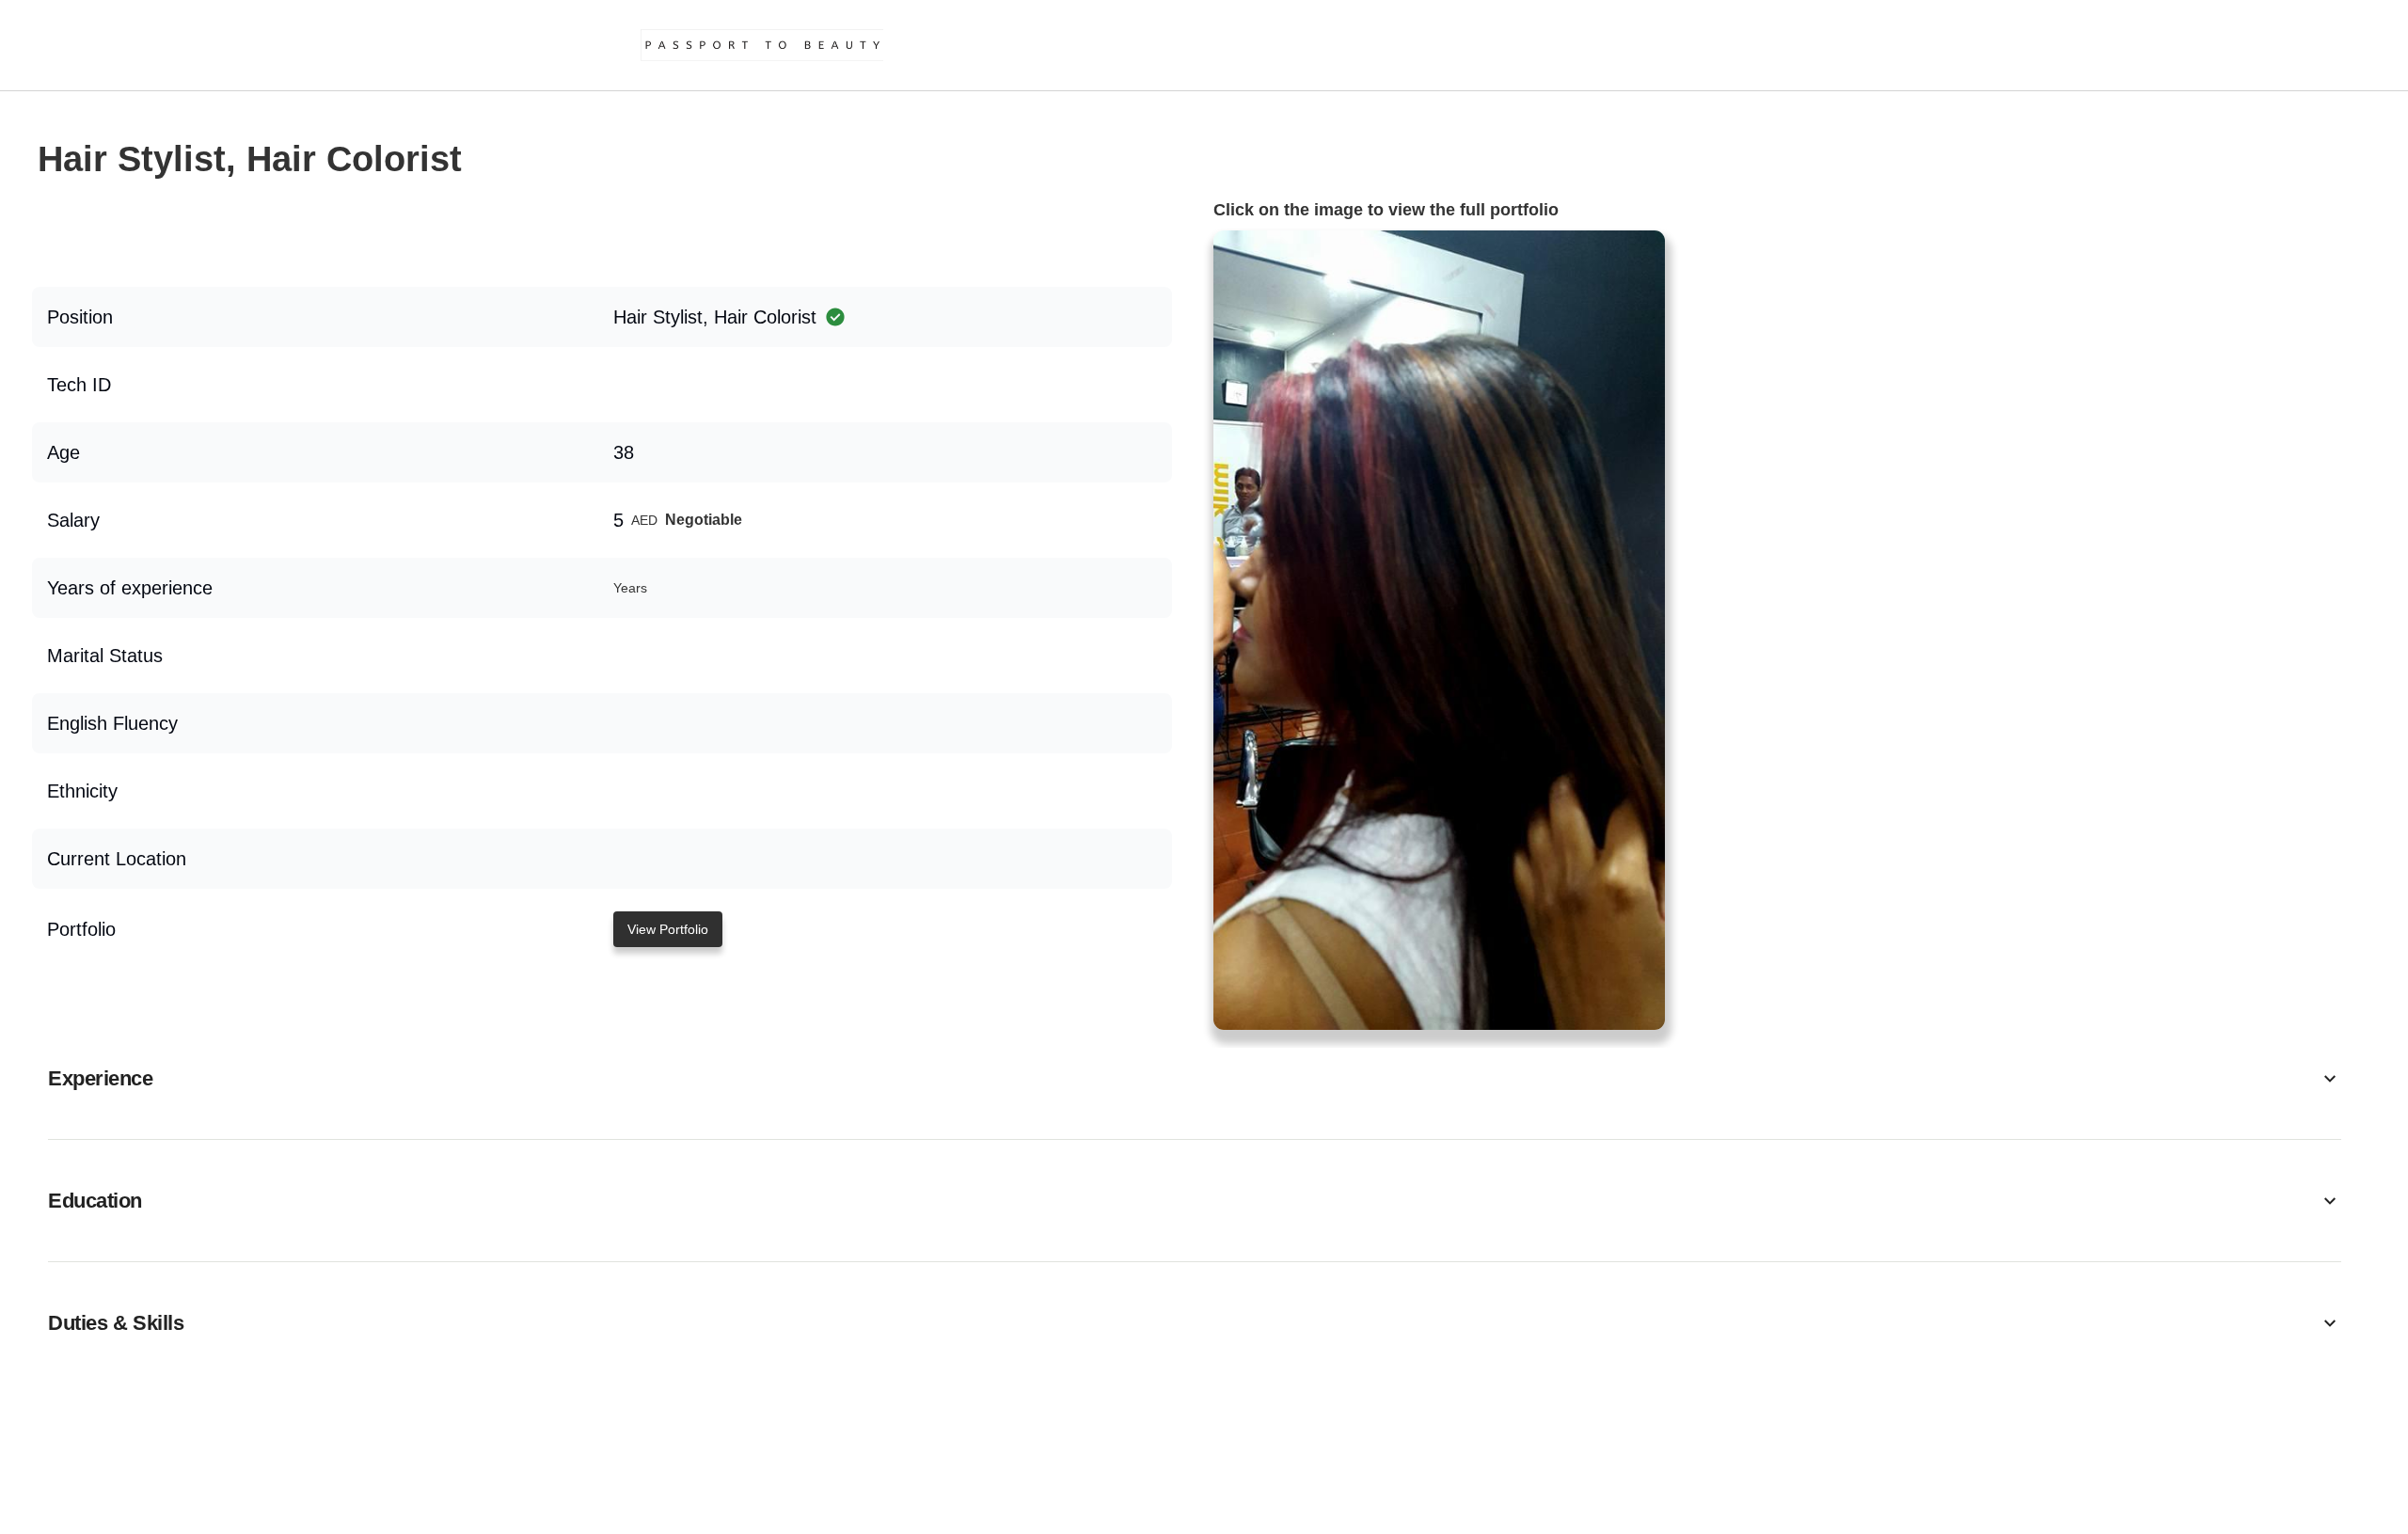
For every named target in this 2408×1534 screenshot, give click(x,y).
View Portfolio (668, 929)
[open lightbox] (1439, 630)
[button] (1195, 1078)
